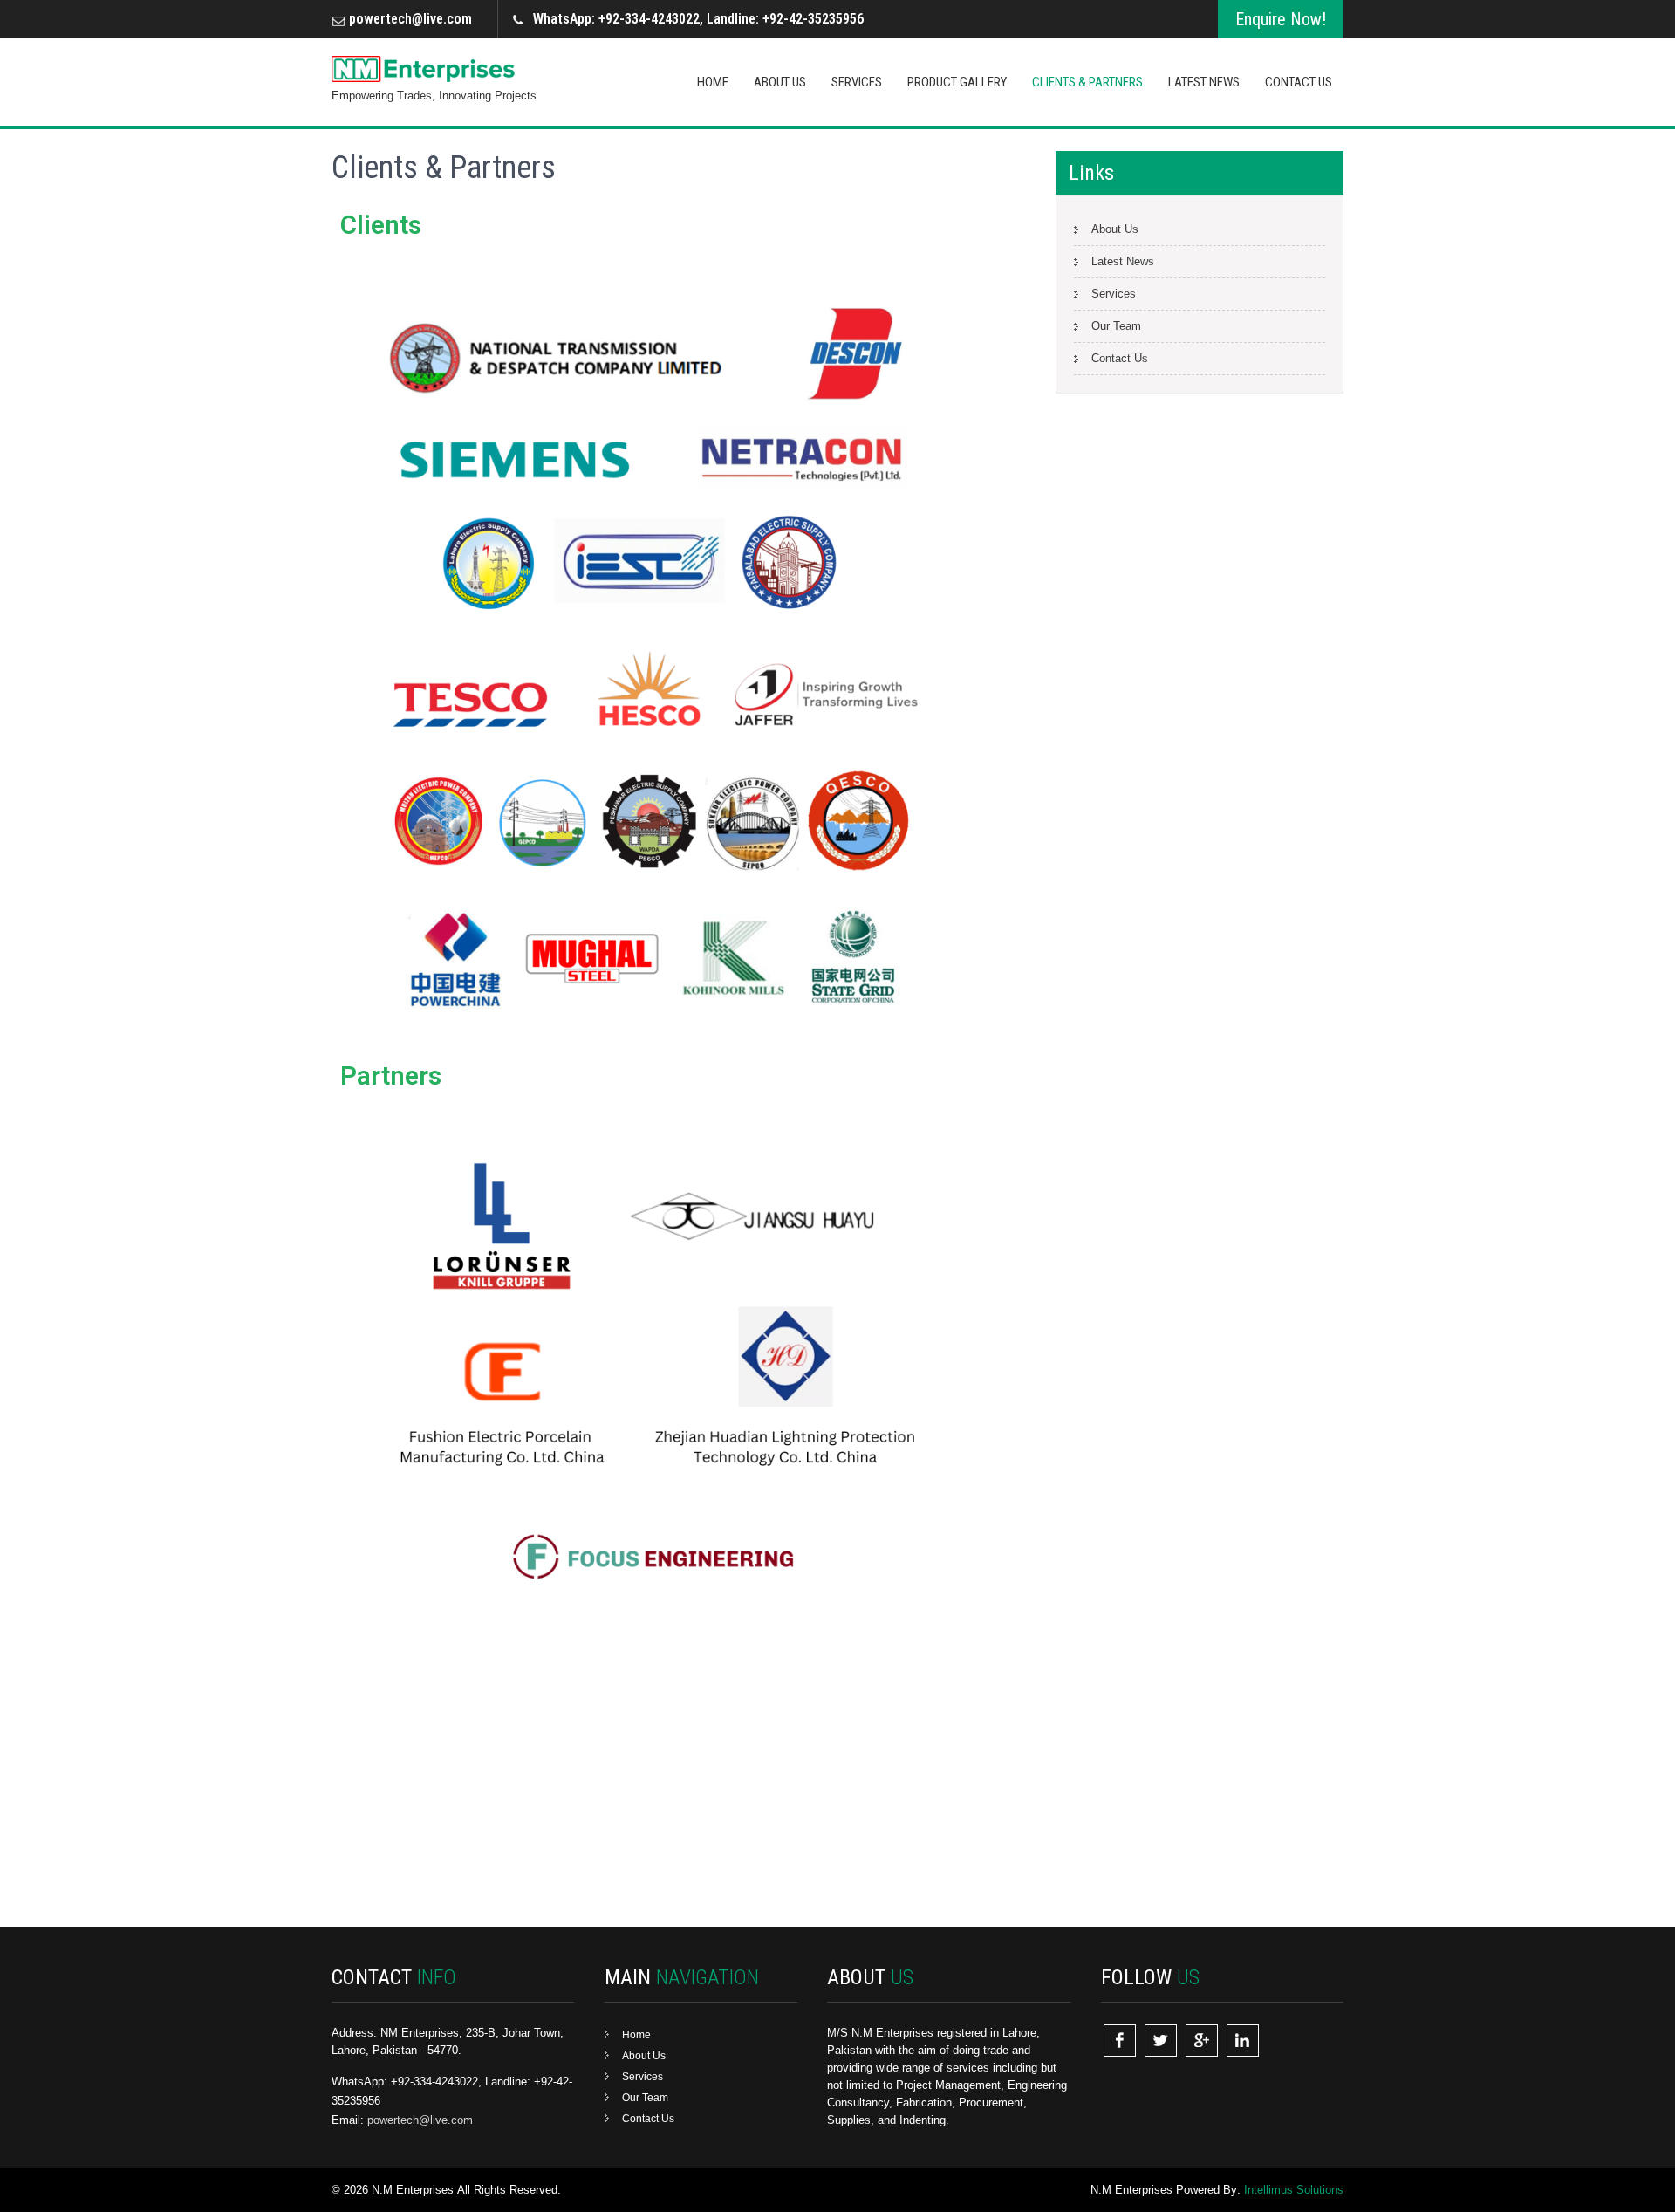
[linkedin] (1243, 2041)
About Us (780, 82)
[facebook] (1120, 2041)
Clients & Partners (1087, 82)
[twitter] (1161, 2041)
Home (713, 82)
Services (857, 82)
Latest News (1204, 82)
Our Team (1116, 326)
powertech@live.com (410, 19)
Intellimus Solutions (1294, 2190)
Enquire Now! (1281, 19)
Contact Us (1299, 82)
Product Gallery (957, 82)
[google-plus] (1202, 2041)
